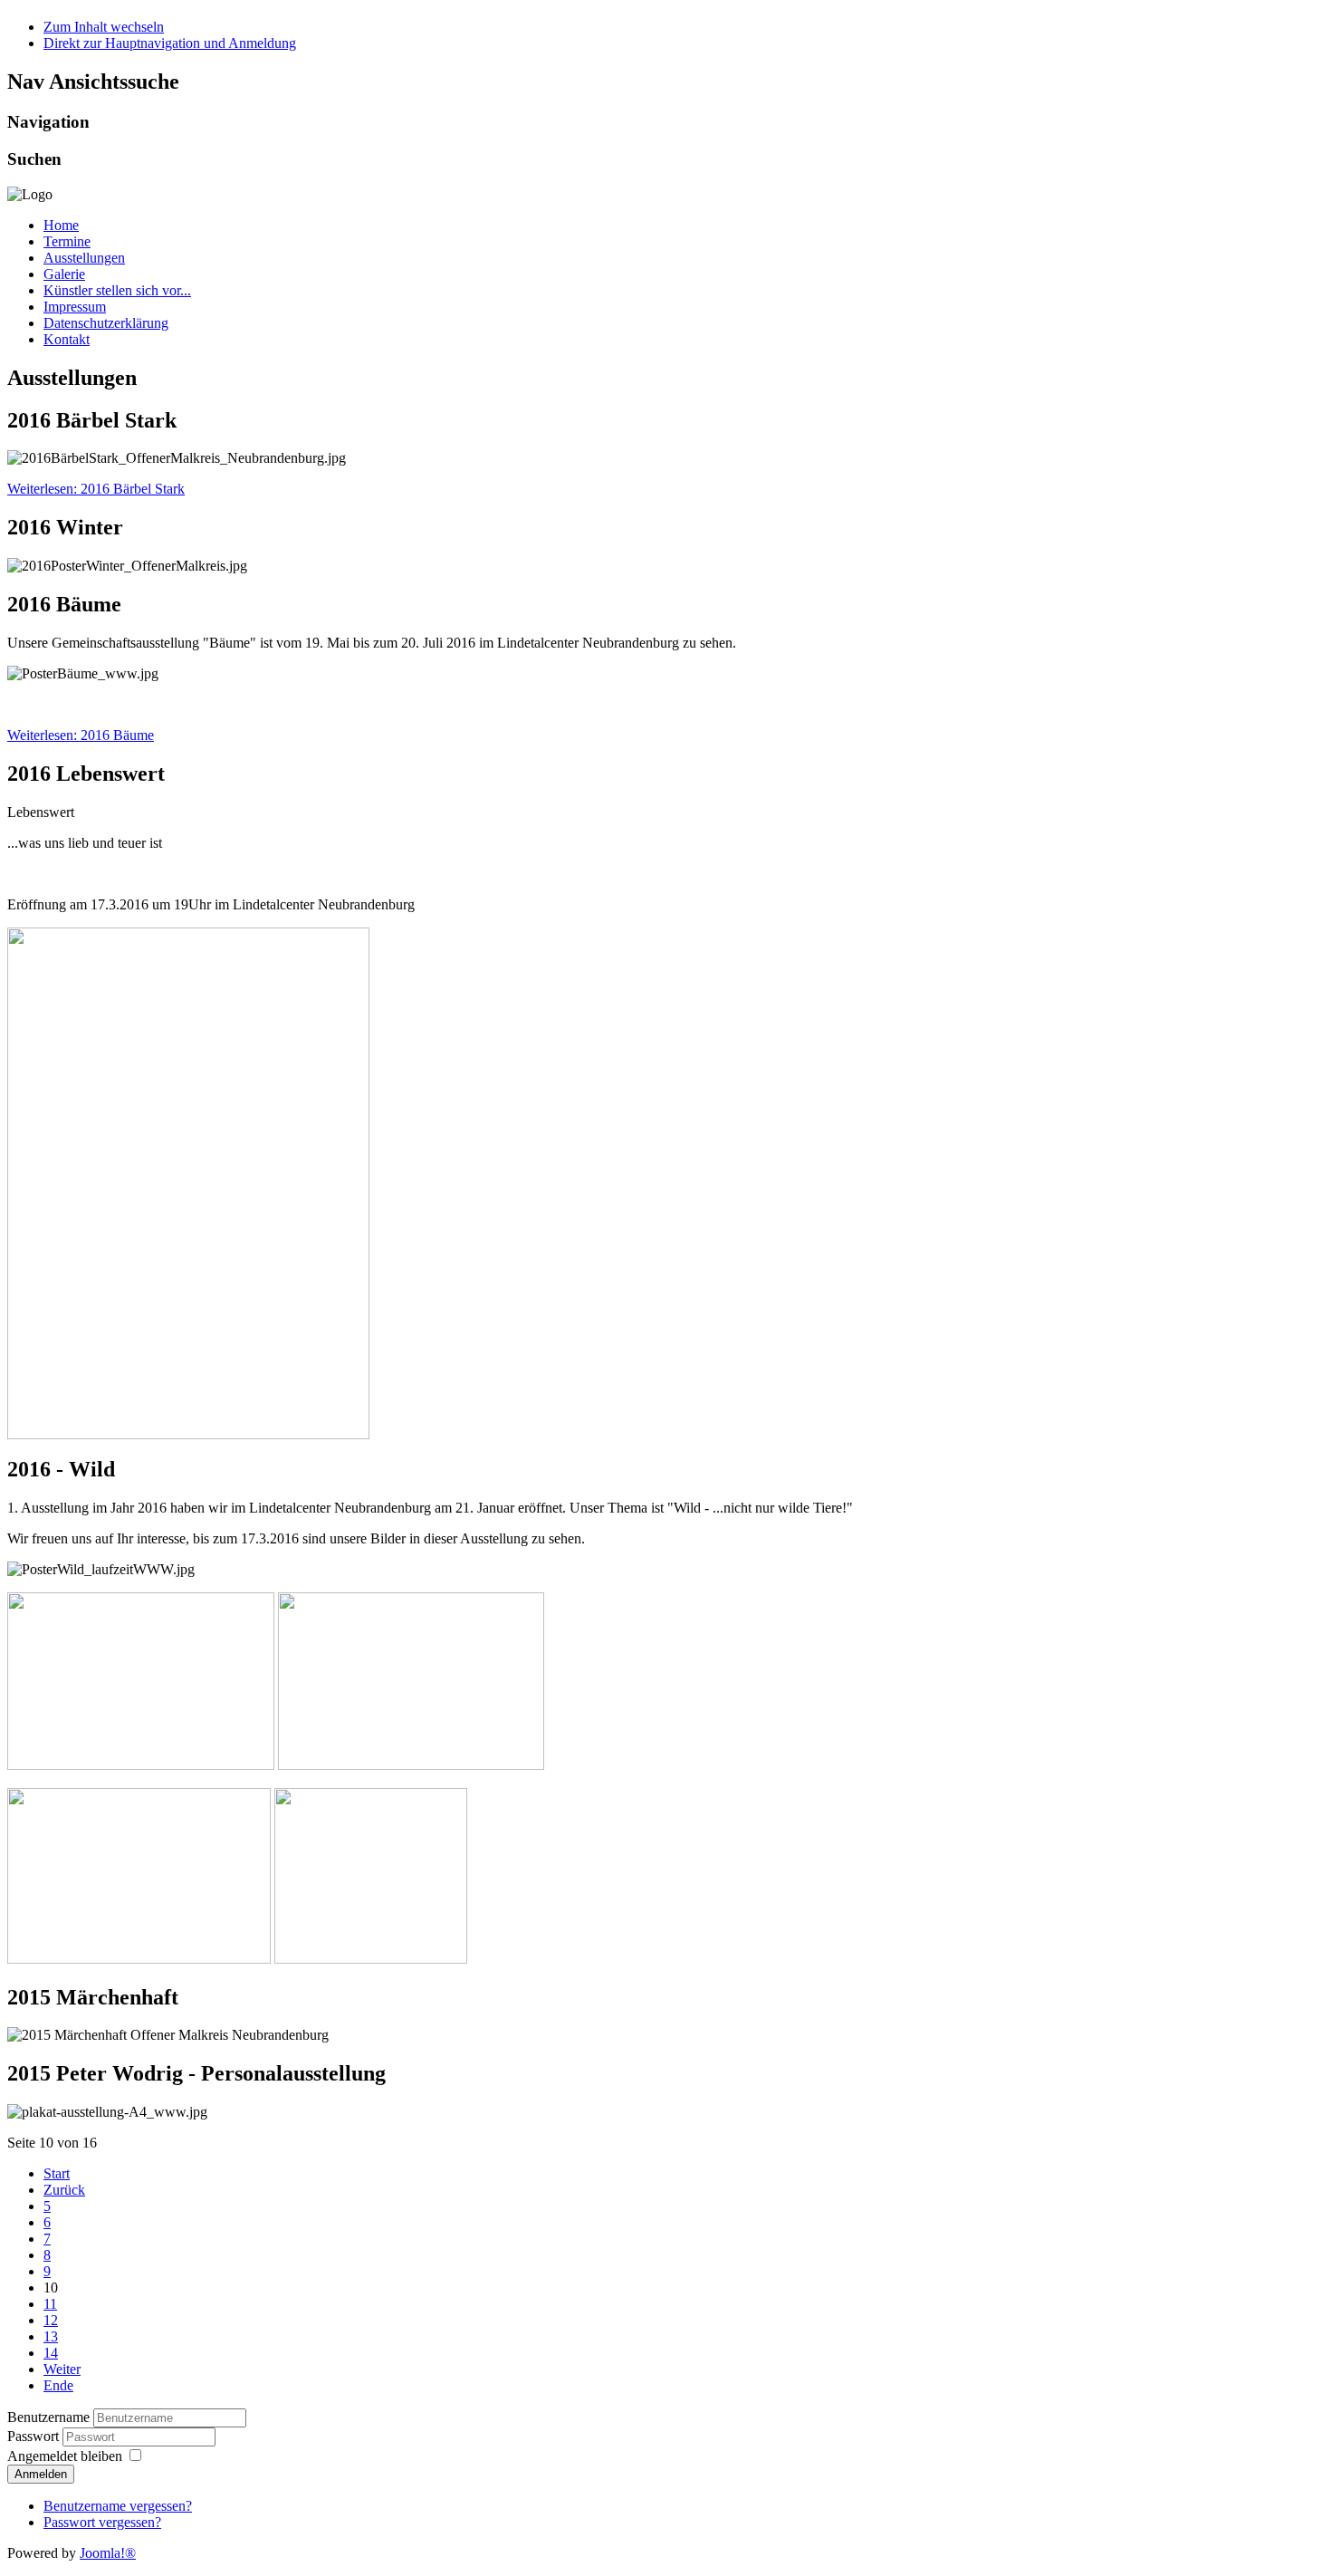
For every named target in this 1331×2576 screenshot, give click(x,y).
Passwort (35, 2436)
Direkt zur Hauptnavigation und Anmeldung (170, 43)
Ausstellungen (84, 258)
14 (51, 2353)
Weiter (62, 2369)
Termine (67, 241)
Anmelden (41, 2474)
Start (57, 2173)
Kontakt (67, 339)
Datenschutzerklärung (106, 323)
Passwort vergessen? (102, 2522)
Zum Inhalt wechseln (104, 27)
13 (51, 2336)
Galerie (64, 274)
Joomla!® (108, 2553)
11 (50, 2304)
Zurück (64, 2190)
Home (61, 225)
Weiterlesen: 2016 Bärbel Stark (96, 489)
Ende (58, 2385)
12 (51, 2320)
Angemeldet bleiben (65, 2456)
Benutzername (48, 2417)
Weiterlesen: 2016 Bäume (81, 735)
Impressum (75, 307)
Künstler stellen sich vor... (117, 290)
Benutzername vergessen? (118, 2506)
